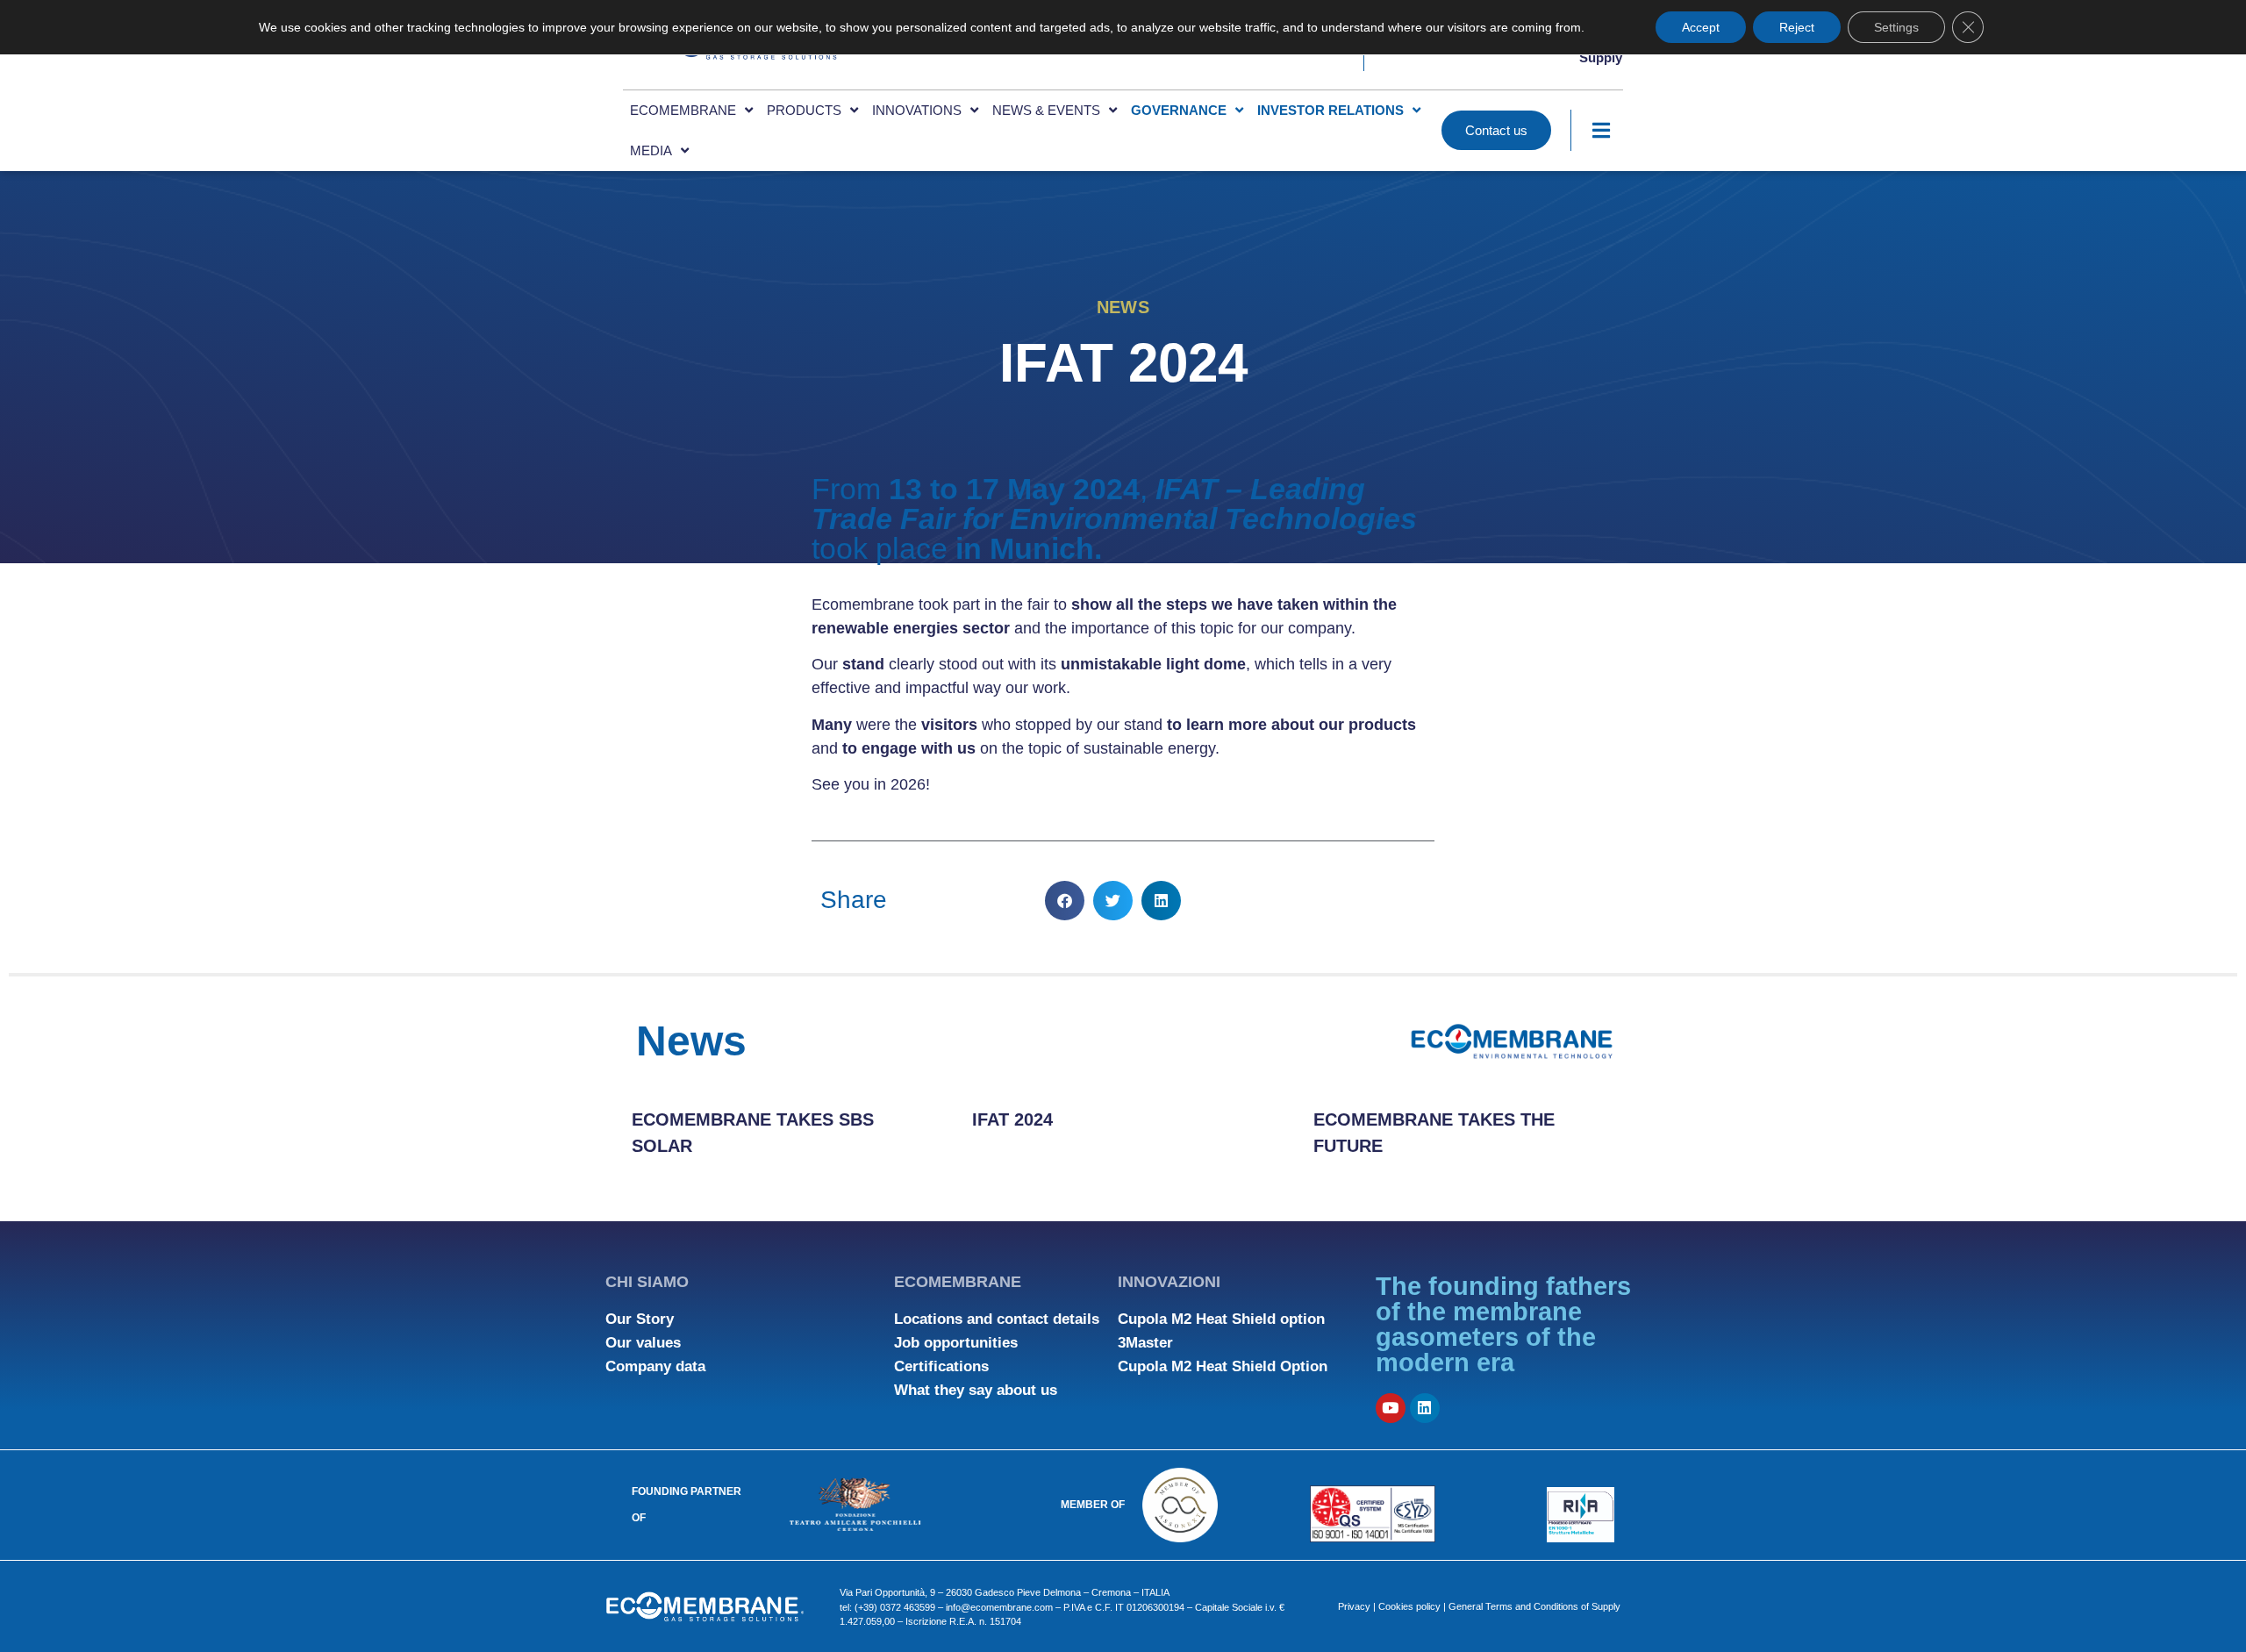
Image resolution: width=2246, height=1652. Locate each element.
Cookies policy (1409, 1606)
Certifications (941, 1366)
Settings (1896, 27)
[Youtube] (1391, 1408)
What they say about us (976, 1390)
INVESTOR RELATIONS (1330, 110)
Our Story (640, 1319)
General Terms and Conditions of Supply (1534, 1606)
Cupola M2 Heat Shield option (1221, 1319)
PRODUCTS (804, 110)
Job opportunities (956, 1343)
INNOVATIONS (917, 110)
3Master (1145, 1343)
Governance (1179, 110)
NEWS (1123, 307)
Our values (643, 1343)
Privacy (1354, 1606)
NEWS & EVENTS (1046, 110)
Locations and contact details (997, 1319)
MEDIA (651, 150)
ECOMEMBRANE (683, 110)
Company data (655, 1366)
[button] (1065, 901)
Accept (1701, 27)
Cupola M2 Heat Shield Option (1223, 1366)
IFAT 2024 (1012, 1119)
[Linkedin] (1425, 1408)
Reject (1797, 27)
